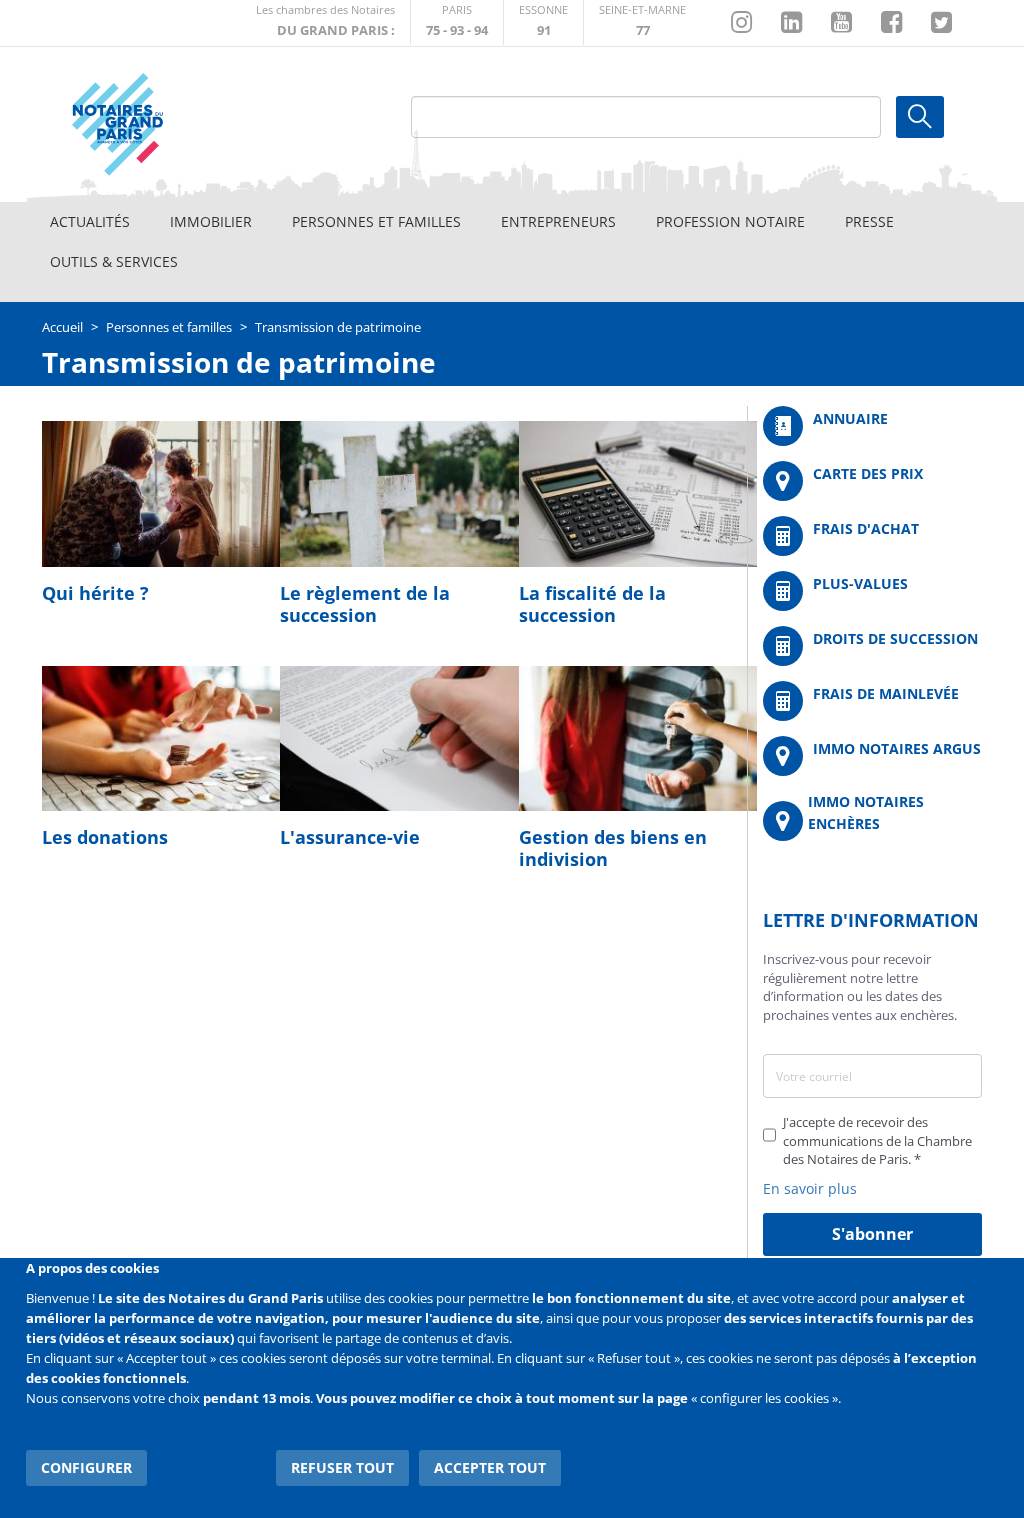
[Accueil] (163, 124)
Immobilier (211, 221)
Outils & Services (114, 261)
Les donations (105, 837)
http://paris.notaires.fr (457, 22)
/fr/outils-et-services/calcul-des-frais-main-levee (872, 701)
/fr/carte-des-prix (872, 481)
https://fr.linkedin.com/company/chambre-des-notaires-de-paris (791, 23)
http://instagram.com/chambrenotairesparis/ (741, 23)
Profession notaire (730, 221)
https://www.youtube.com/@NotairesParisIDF (841, 23)
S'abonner (872, 1234)
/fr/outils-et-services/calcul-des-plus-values (872, 591)
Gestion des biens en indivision (613, 848)
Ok (920, 117)
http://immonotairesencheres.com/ (872, 820)
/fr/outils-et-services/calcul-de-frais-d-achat (872, 536)
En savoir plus (810, 1188)
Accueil (62, 327)
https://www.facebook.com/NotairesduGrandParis (891, 23)
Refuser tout (342, 1467)
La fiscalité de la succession (592, 604)
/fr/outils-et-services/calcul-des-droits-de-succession (872, 646)
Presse (869, 221)
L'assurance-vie (350, 837)
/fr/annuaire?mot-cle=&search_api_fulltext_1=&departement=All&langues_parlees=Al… (872, 426)
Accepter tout (490, 1467)
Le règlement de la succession (365, 604)
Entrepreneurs (558, 221)
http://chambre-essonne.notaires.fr (543, 22)
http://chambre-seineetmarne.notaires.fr (642, 22)
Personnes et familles (376, 221)
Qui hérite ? (95, 593)
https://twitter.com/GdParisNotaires (941, 23)
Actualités (90, 221)
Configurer (86, 1467)
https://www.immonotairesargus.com (872, 756)
